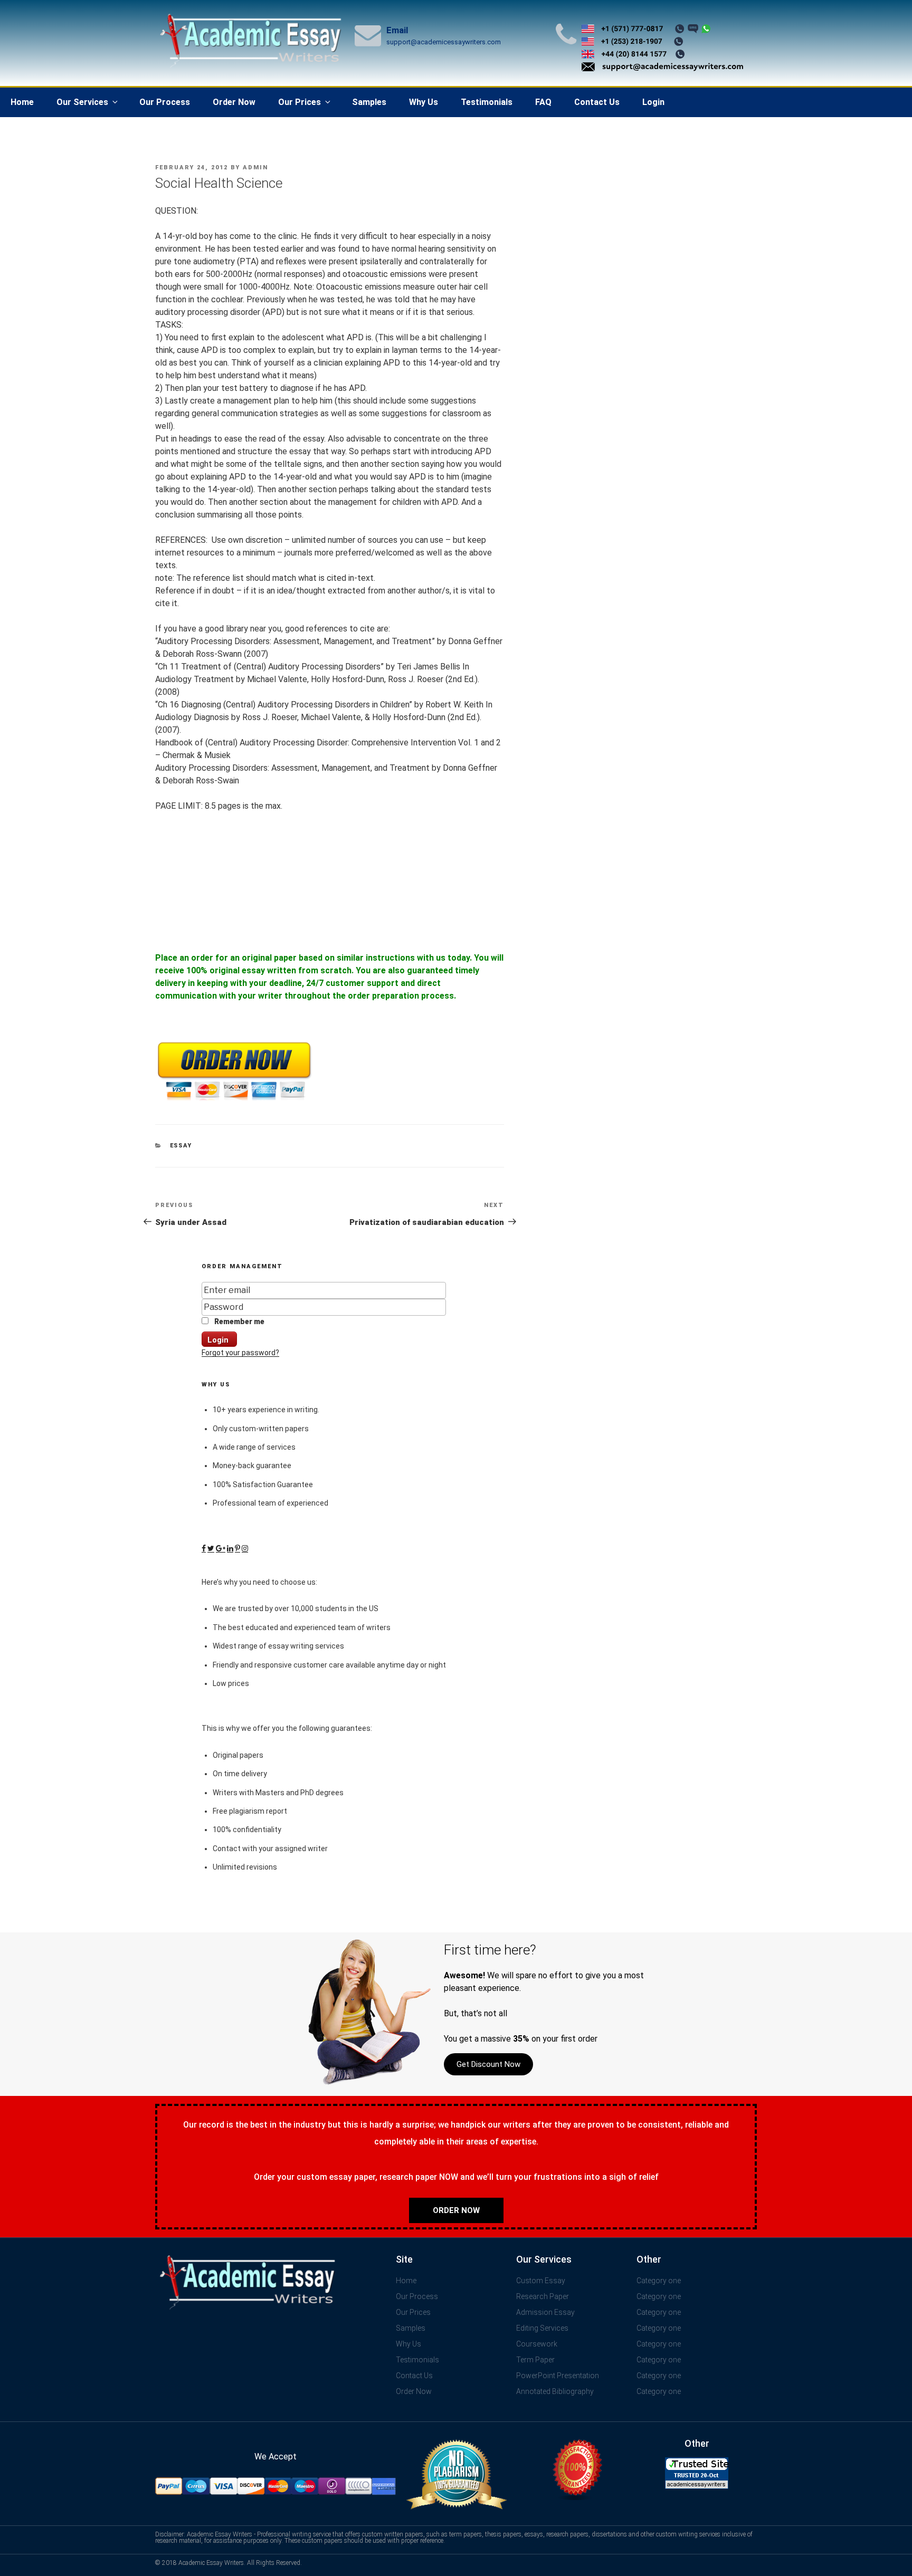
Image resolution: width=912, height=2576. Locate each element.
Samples (369, 102)
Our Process (165, 102)
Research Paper (543, 2296)
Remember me (239, 1321)
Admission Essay (545, 2312)
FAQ (543, 102)
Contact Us (597, 102)
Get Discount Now (488, 2064)
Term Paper (535, 2360)
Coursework (537, 2344)
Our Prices (300, 102)
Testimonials (487, 102)
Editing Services (542, 2328)
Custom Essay (541, 2281)
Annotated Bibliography (555, 2391)
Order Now (234, 102)
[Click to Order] (234, 1101)
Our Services (82, 102)
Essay (181, 1146)
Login (653, 102)
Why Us (424, 102)
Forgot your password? (240, 1353)
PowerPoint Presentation (558, 2376)
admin (255, 167)
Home (22, 102)
